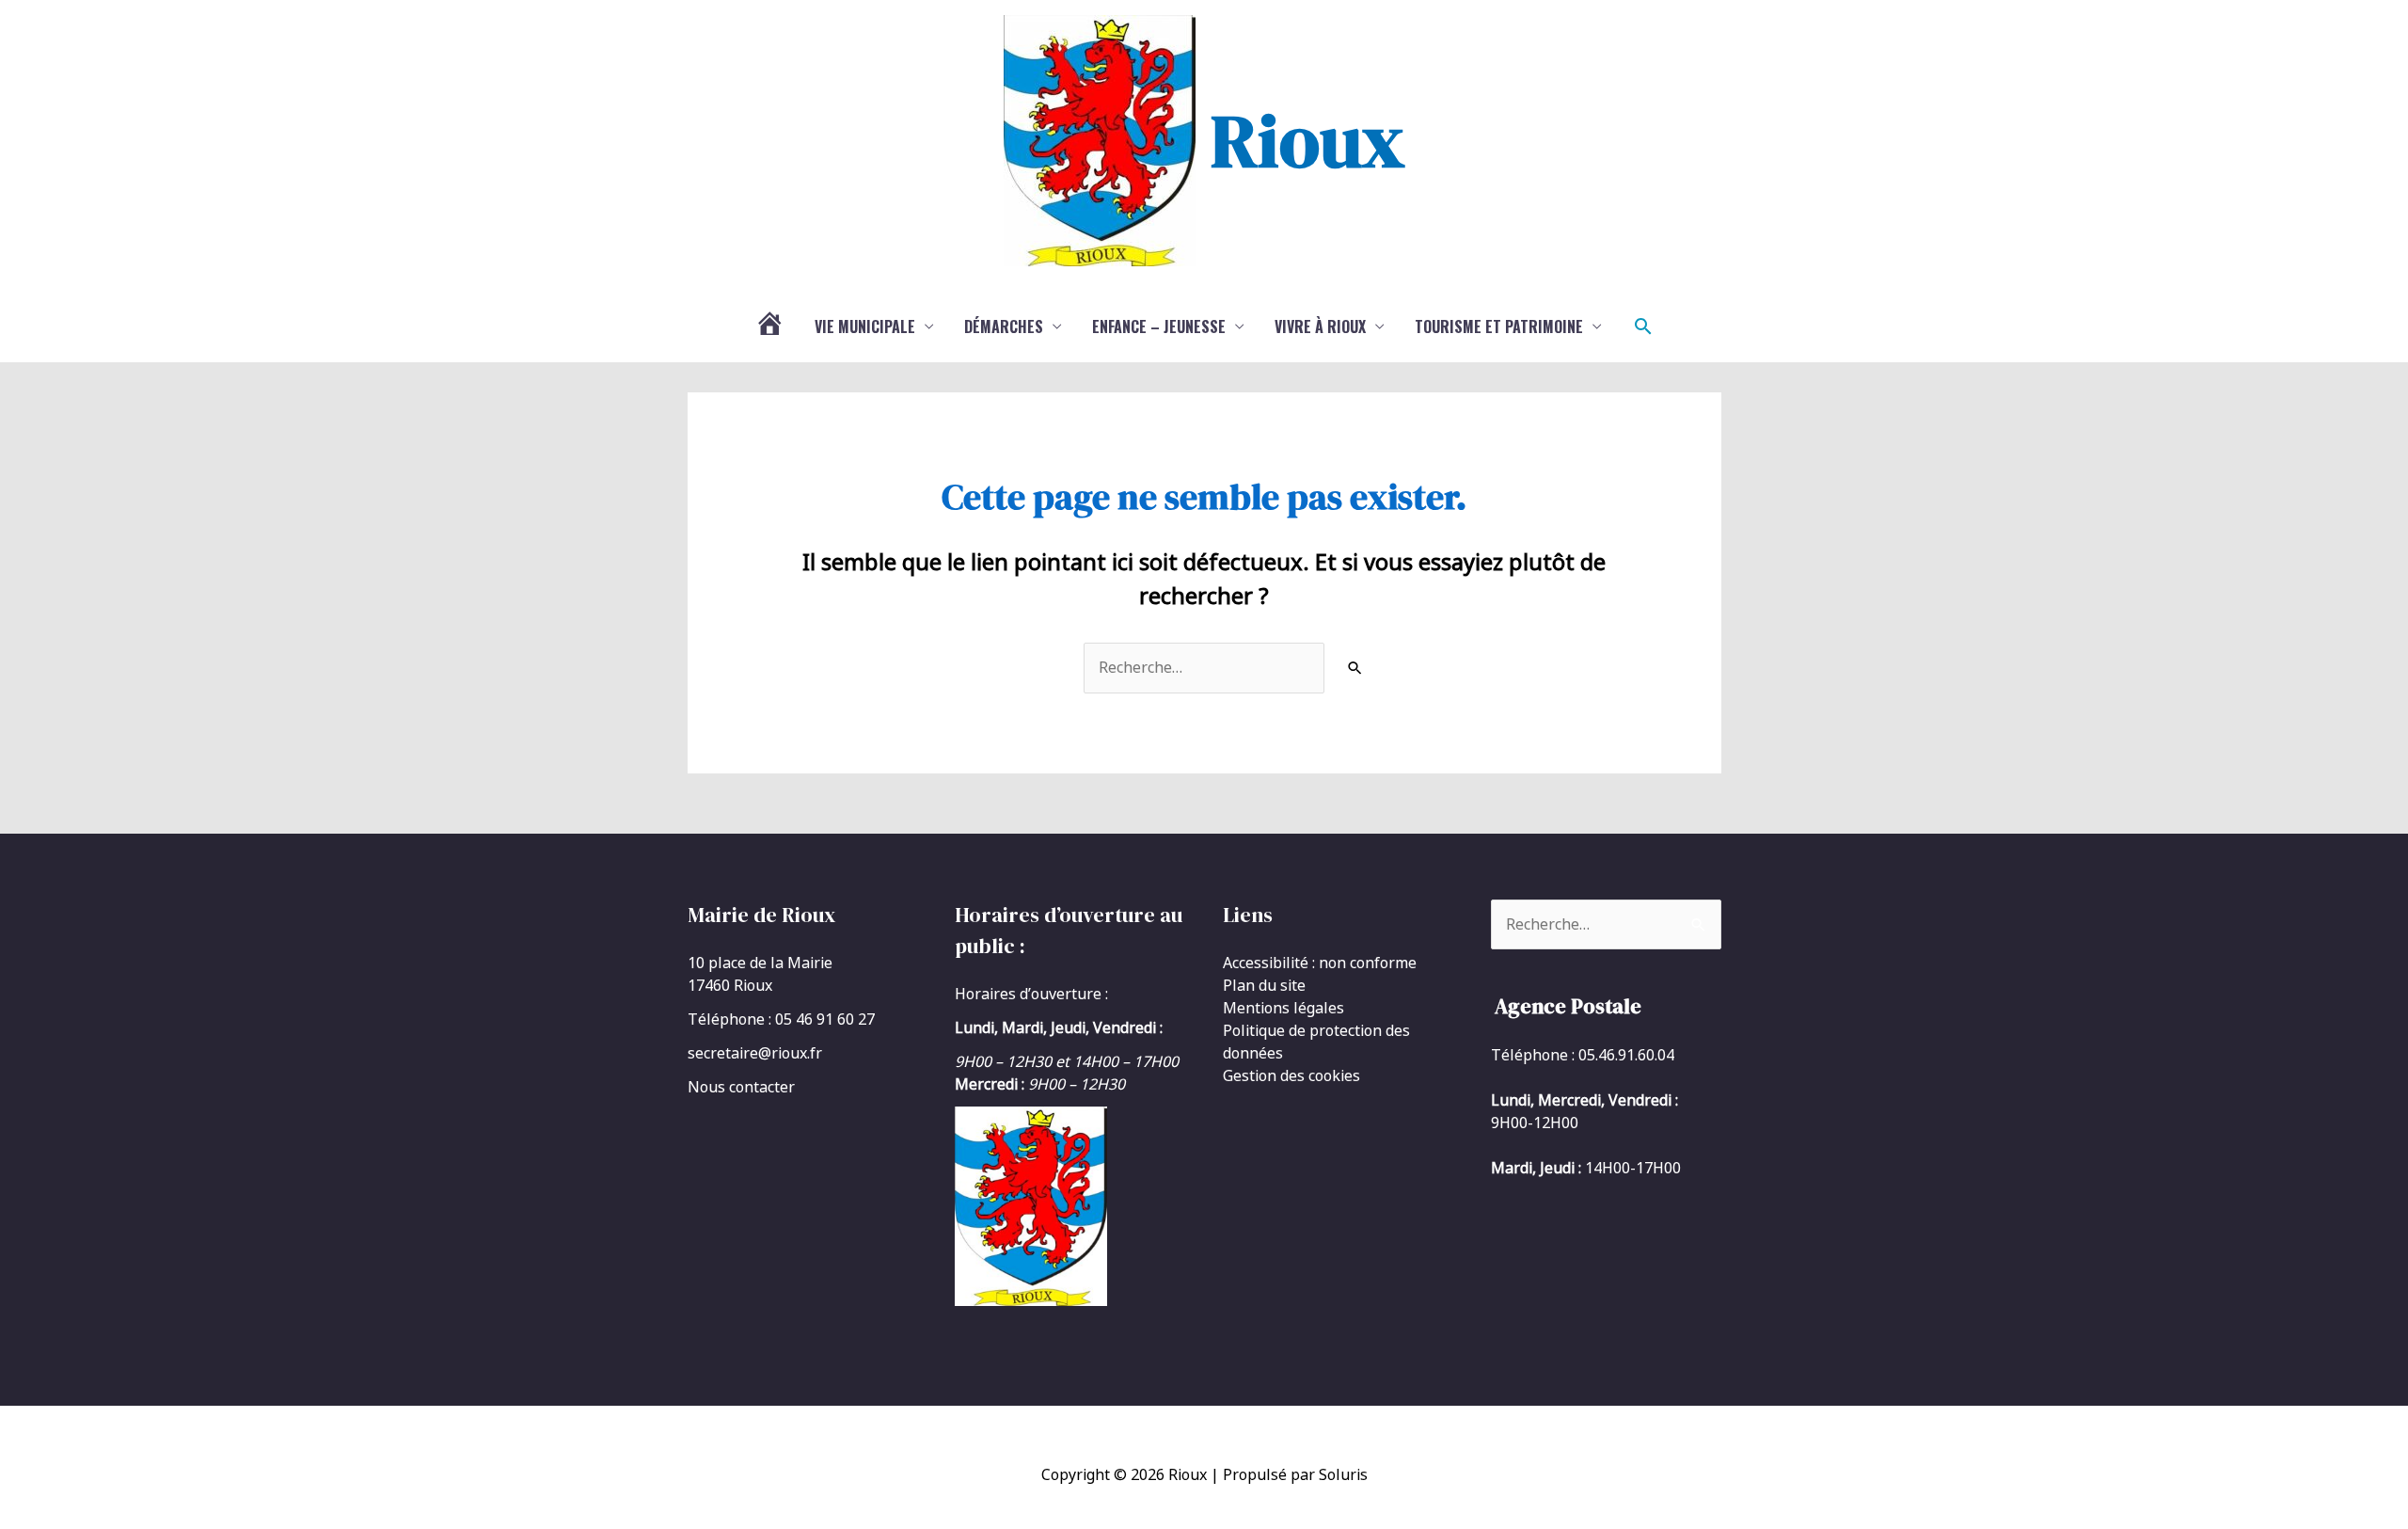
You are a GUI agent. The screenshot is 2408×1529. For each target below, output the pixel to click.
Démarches (1004, 327)
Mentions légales (1283, 1008)
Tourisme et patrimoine (1499, 327)
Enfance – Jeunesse (1159, 327)
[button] (1643, 327)
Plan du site (1264, 985)
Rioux (1307, 140)
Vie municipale (865, 327)
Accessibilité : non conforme (1320, 963)
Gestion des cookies (1291, 1075)
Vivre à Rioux (1320, 327)
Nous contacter (741, 1087)
